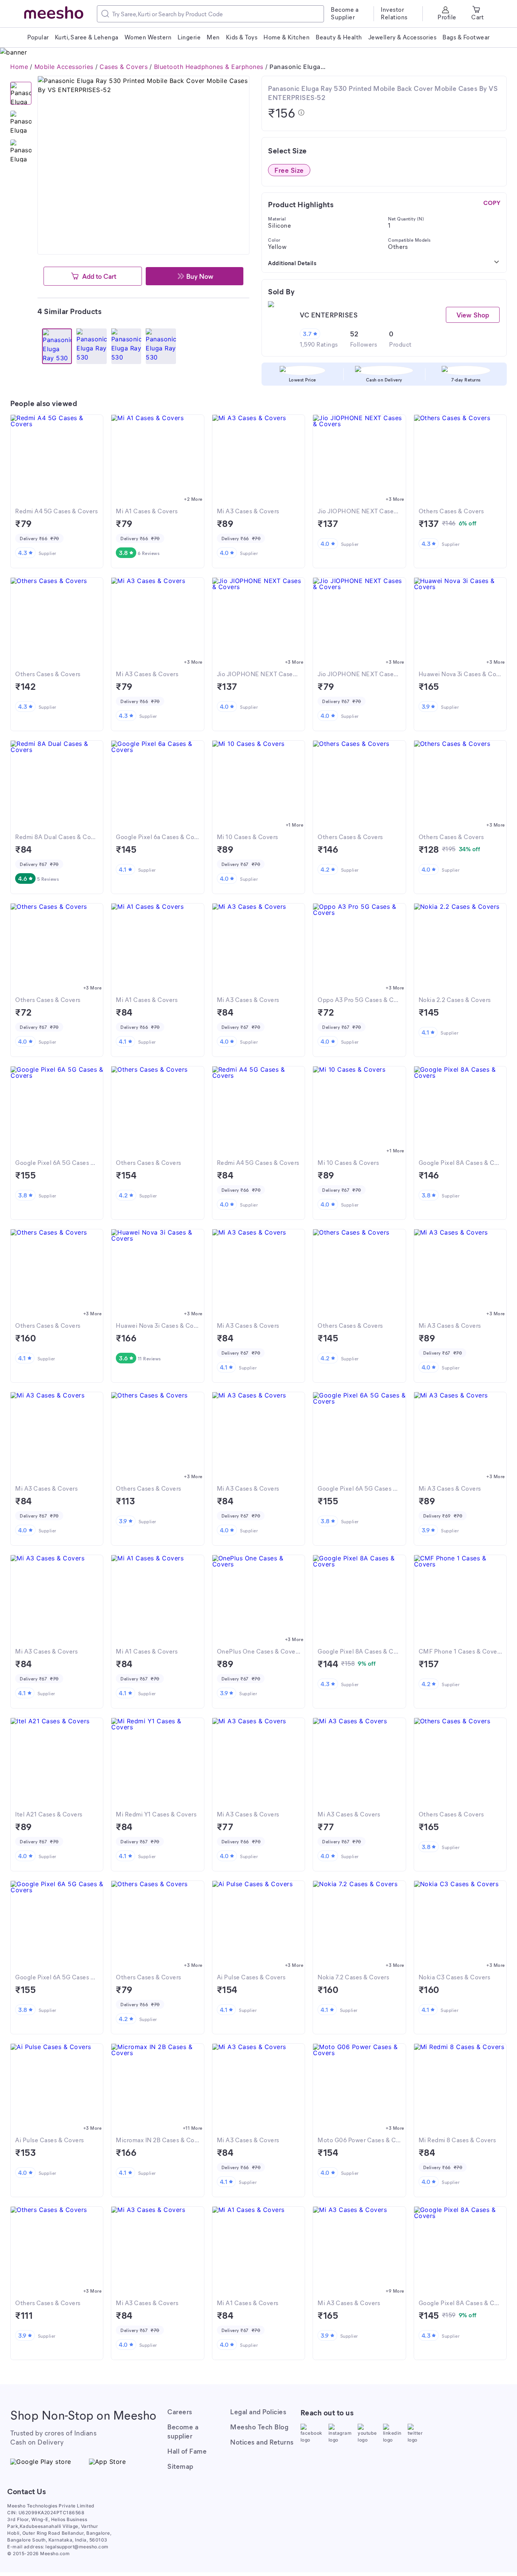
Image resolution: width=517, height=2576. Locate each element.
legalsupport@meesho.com (77, 2547)
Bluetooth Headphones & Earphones (209, 67)
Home (19, 67)
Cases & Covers (124, 67)
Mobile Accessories (64, 67)
